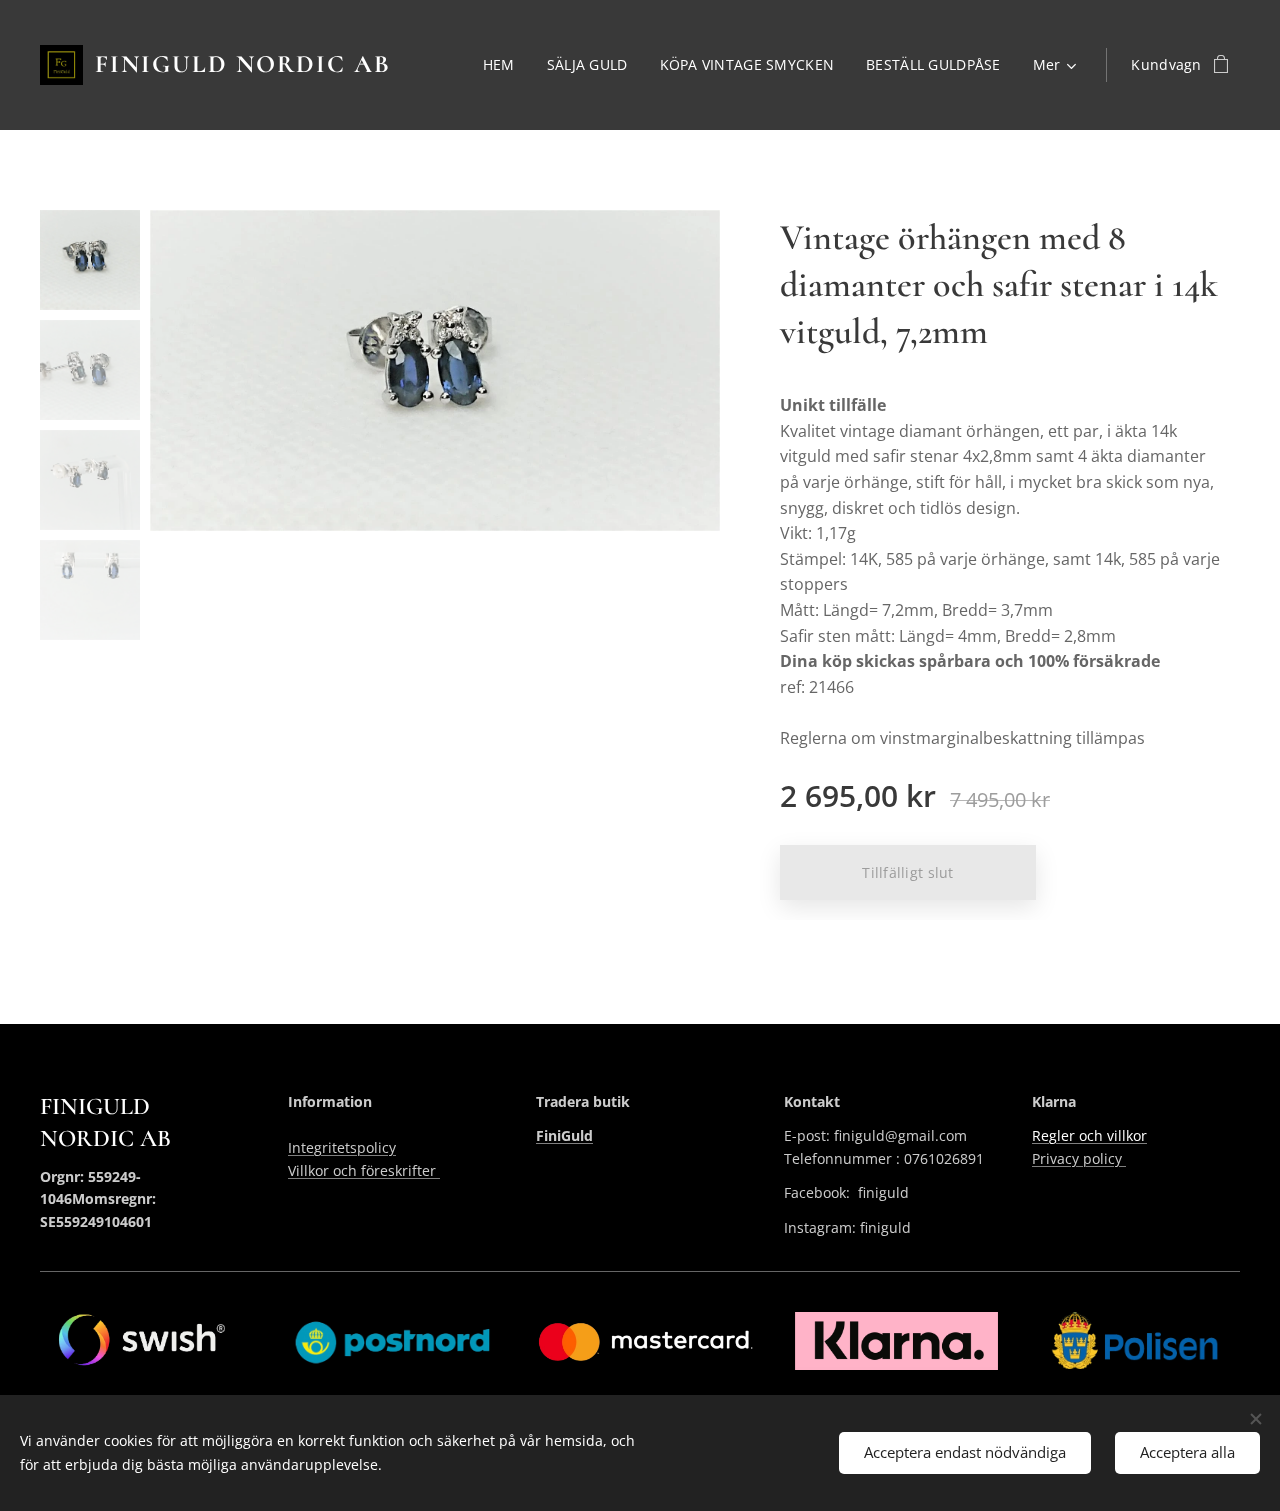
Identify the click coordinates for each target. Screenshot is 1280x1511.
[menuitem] (504, 65)
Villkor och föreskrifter (364, 1170)
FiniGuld (564, 1135)
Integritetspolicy (342, 1147)
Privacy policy (1079, 1158)
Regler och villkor (1089, 1135)
